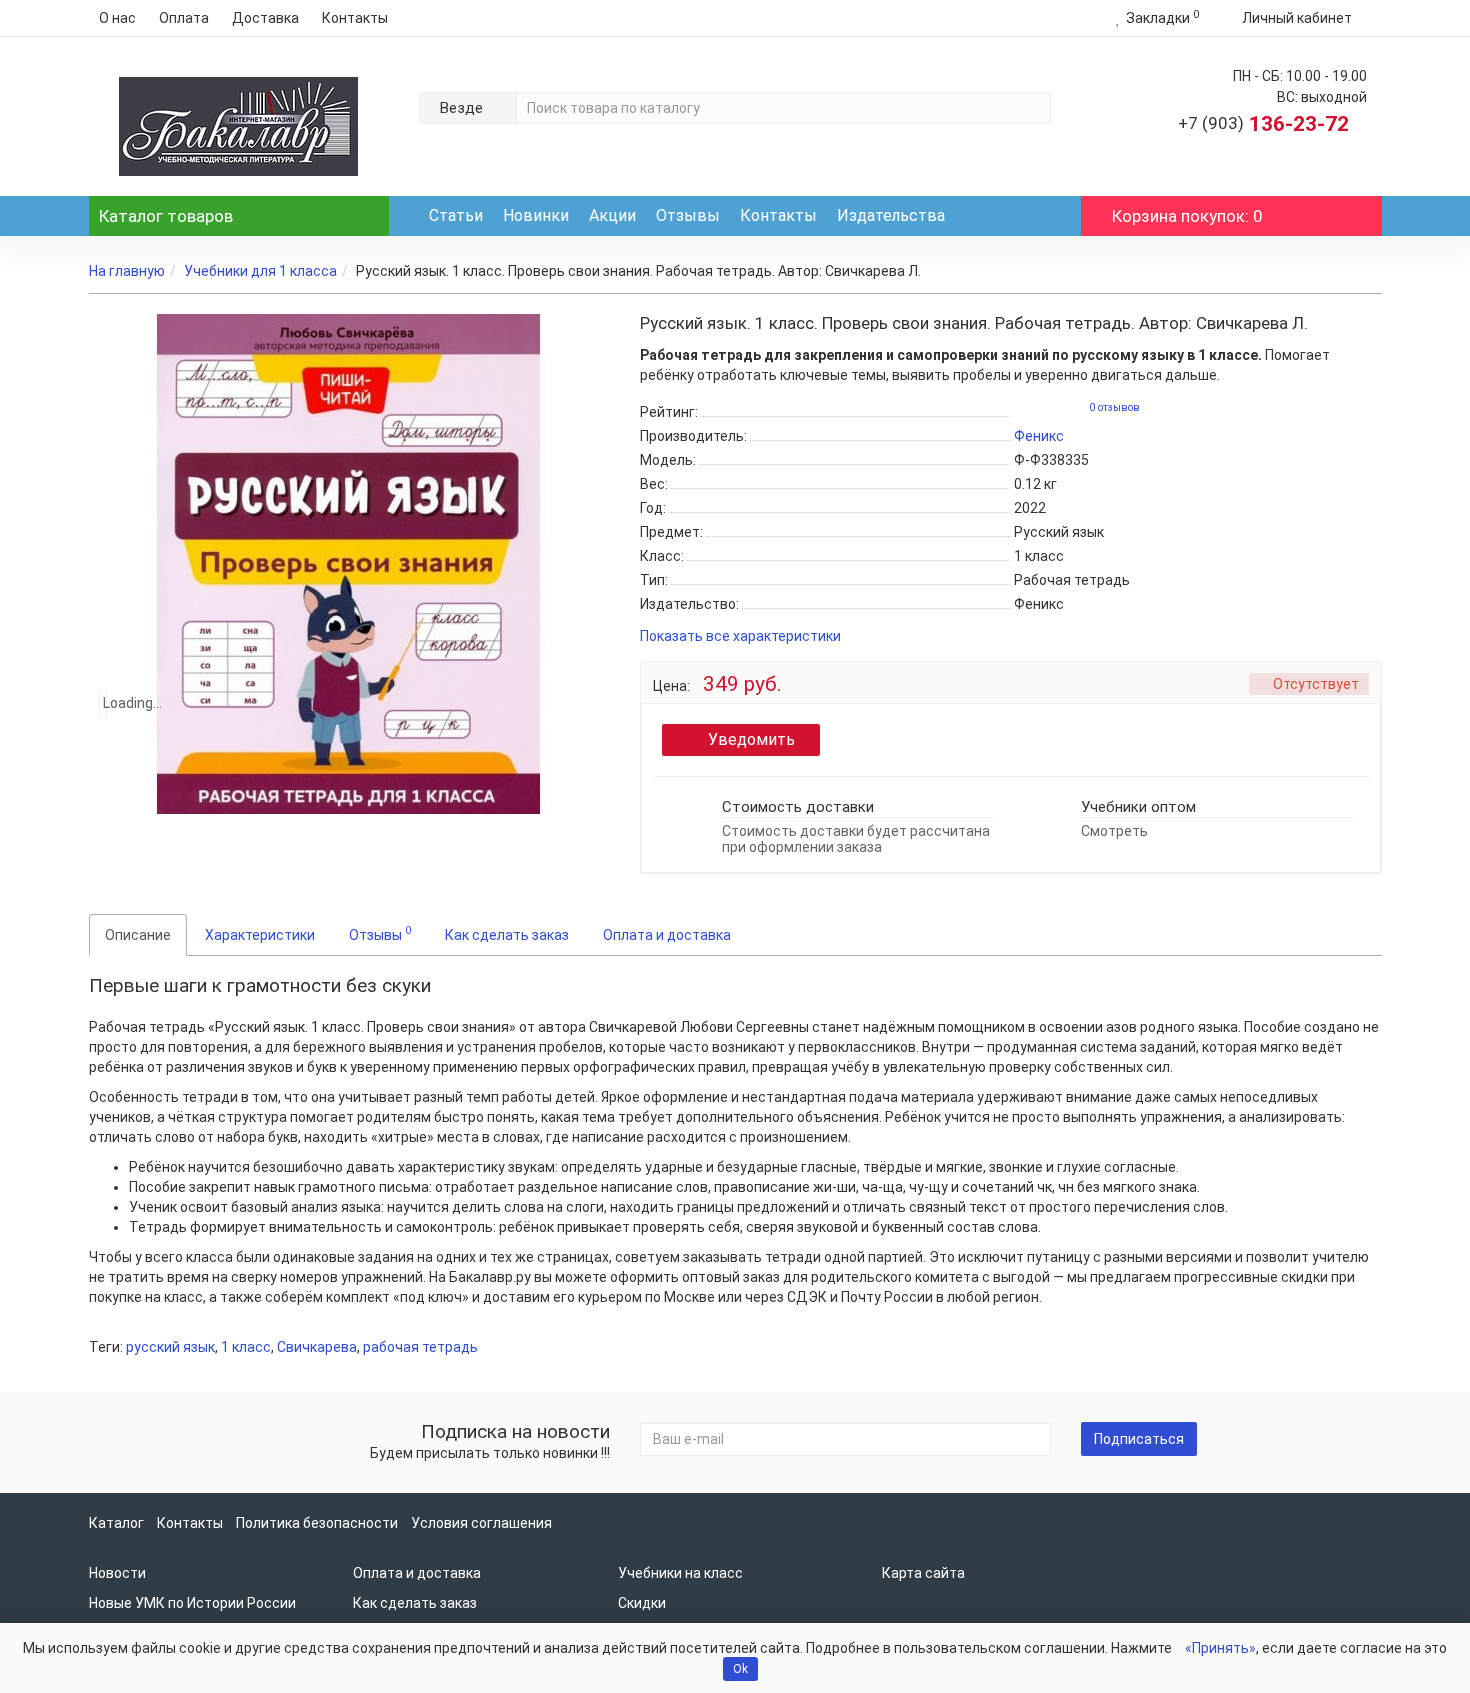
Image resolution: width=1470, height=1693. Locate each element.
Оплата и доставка (667, 935)
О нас (117, 18)
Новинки (536, 215)
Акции (612, 215)
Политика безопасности (317, 1523)
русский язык (170, 1347)
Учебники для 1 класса (260, 271)
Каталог (166, 216)
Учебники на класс (680, 1573)
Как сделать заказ (507, 935)
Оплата (184, 18)
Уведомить (751, 739)
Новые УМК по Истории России (192, 1603)
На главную (127, 271)
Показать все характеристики (740, 636)
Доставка (265, 18)
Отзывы (688, 215)
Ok (740, 1669)
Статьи (456, 215)
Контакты (355, 18)
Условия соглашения (481, 1523)
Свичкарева (317, 1347)
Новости (117, 1573)
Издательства (891, 215)
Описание (138, 935)
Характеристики (260, 935)
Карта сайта (923, 1573)
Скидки (642, 1603)
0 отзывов (1114, 407)
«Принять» (1220, 1648)
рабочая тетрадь (420, 1347)
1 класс (246, 1347)
